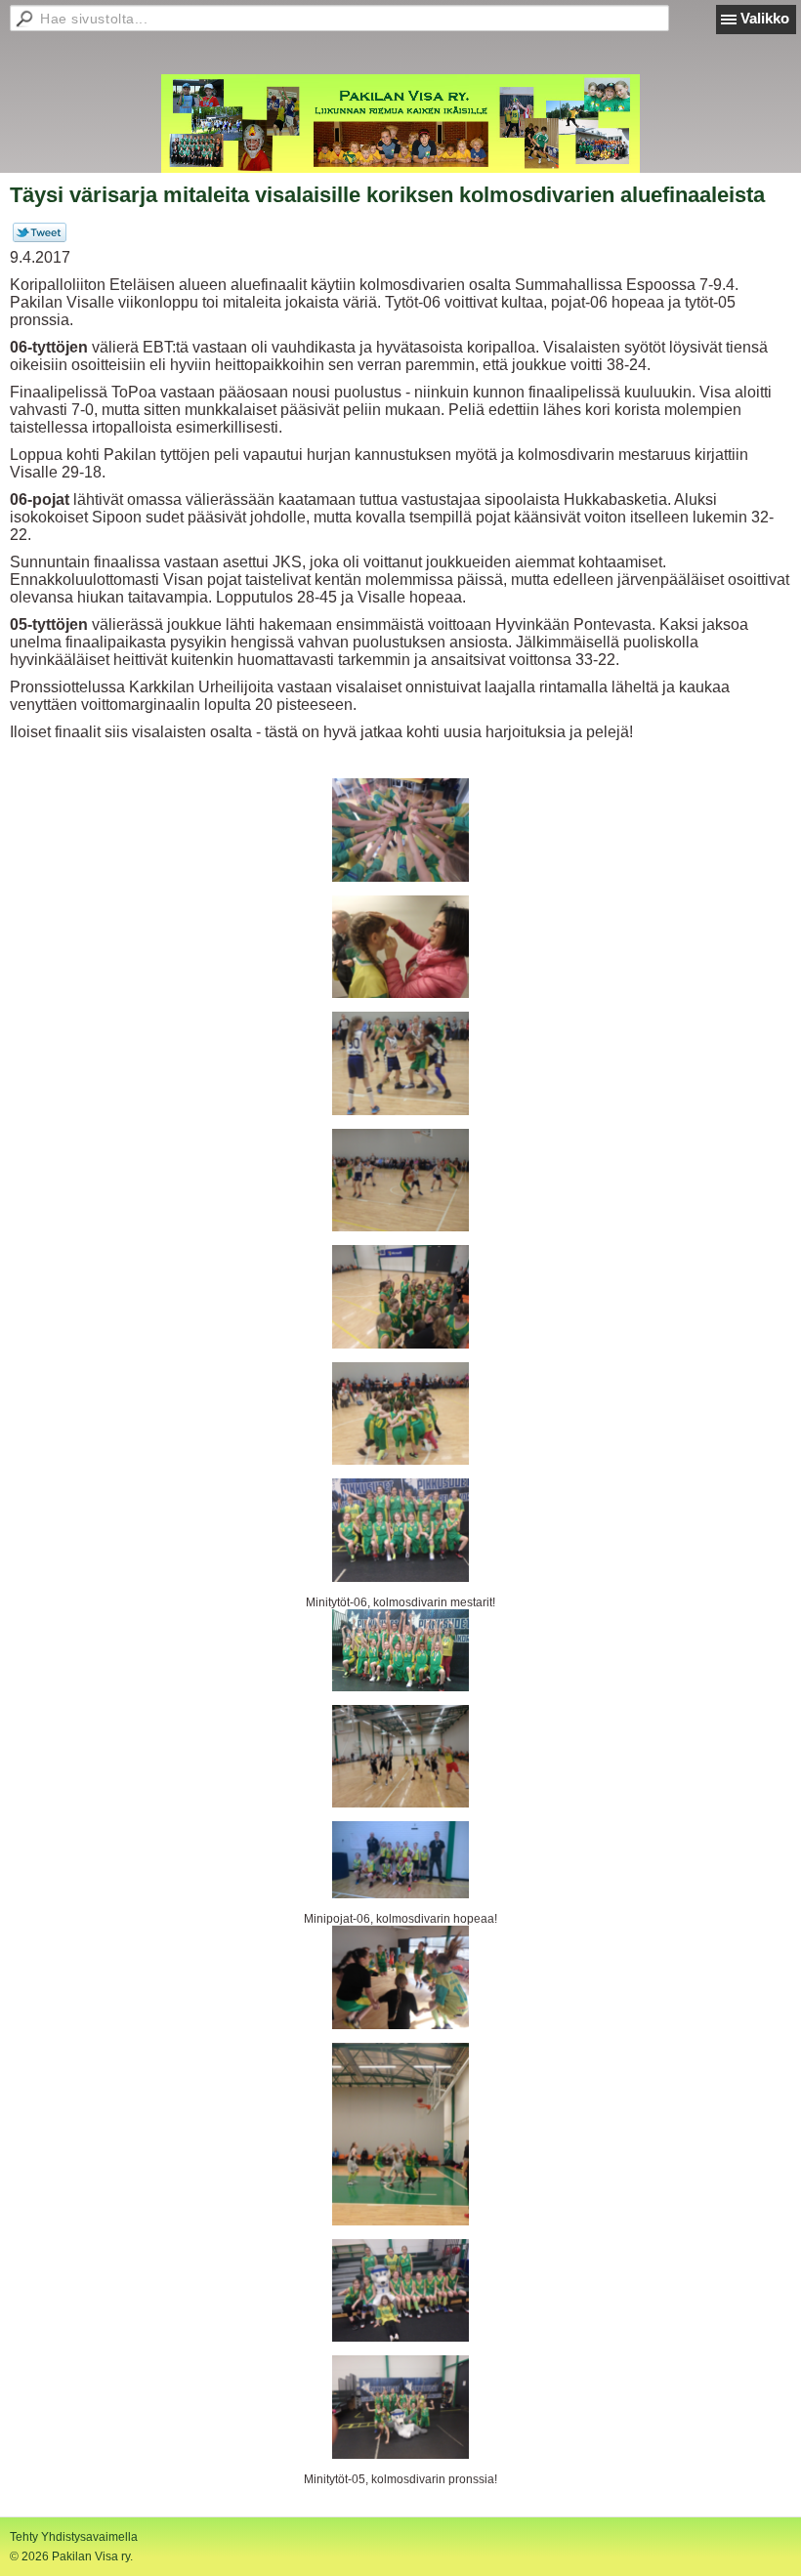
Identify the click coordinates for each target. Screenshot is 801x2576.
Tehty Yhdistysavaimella (74, 2537)
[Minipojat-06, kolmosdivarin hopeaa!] (400, 1860)
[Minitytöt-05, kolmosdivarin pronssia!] (400, 2407)
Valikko (765, 18)
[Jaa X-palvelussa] (40, 238)
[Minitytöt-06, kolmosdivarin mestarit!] (400, 1530)
